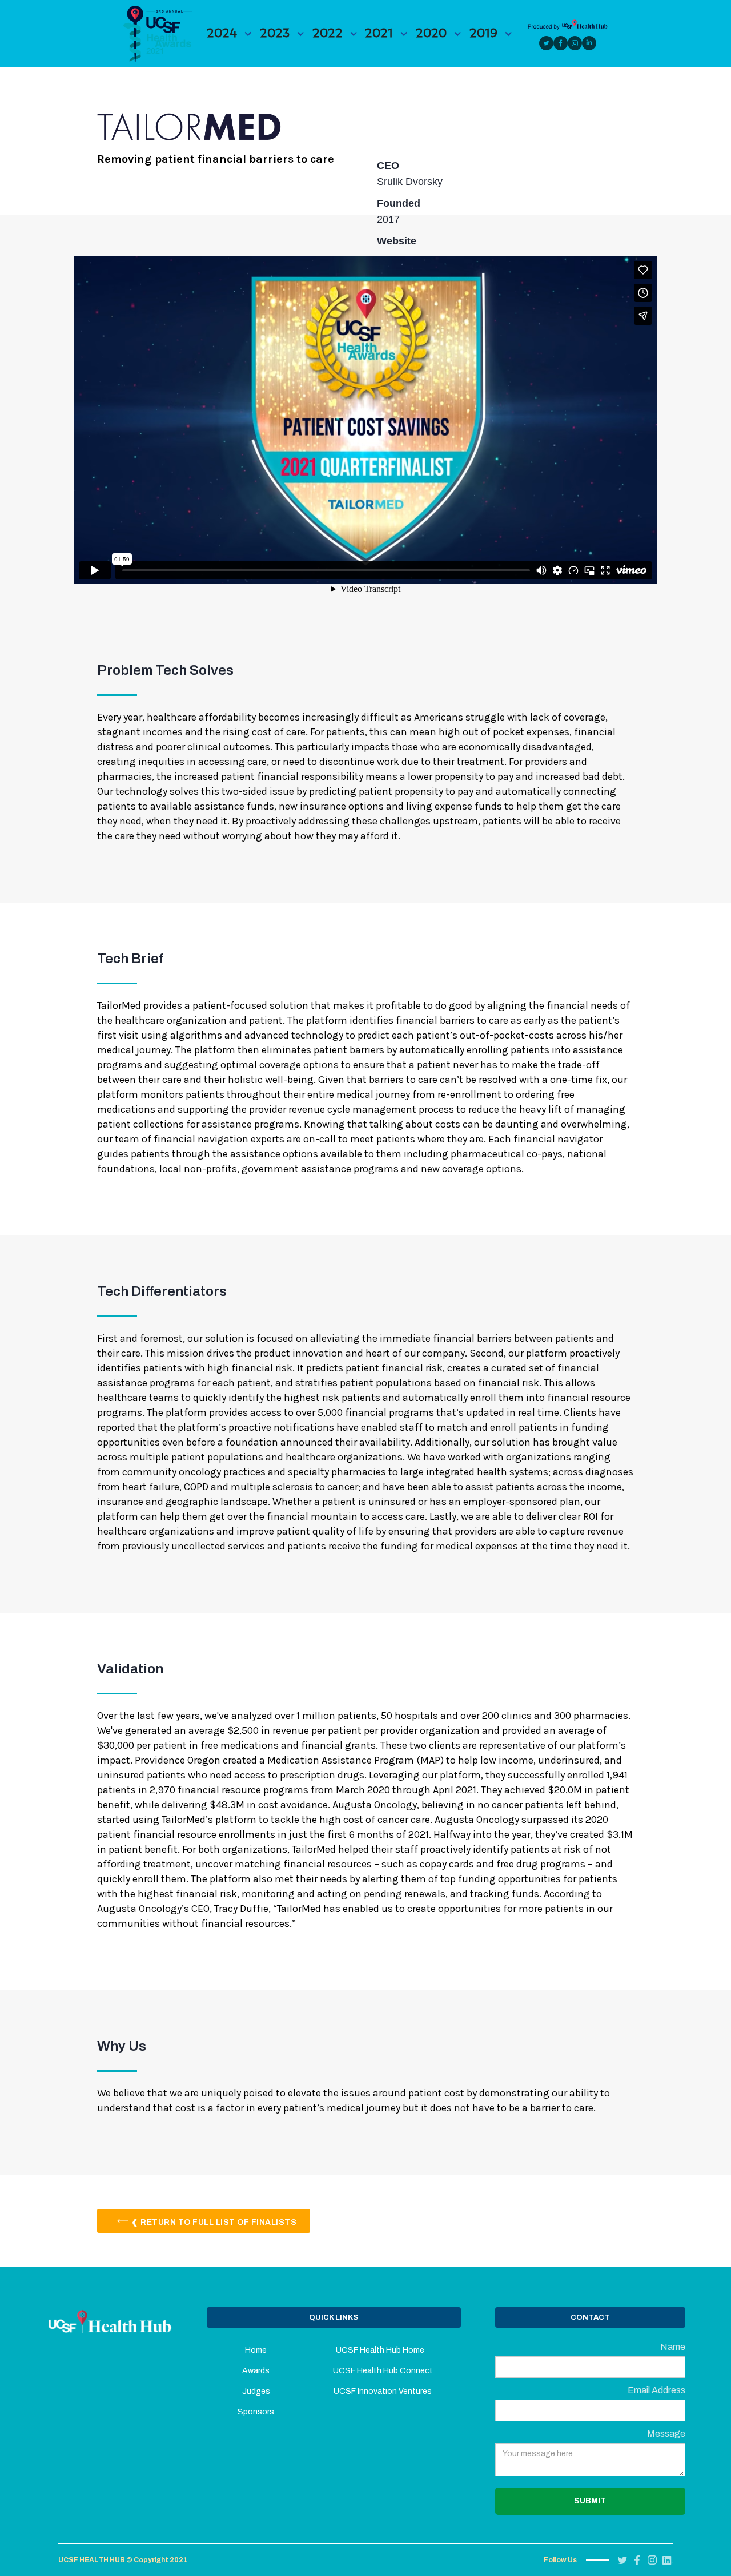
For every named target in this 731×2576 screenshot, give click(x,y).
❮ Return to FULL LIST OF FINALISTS (214, 2222)
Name (673, 2347)
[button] (230, 33)
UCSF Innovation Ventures (383, 2391)
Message (666, 2434)
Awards (256, 2371)
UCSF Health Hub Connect (383, 2371)
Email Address (656, 2390)
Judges (256, 2391)
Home (256, 2350)
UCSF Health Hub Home (383, 2350)
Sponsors (256, 2412)
